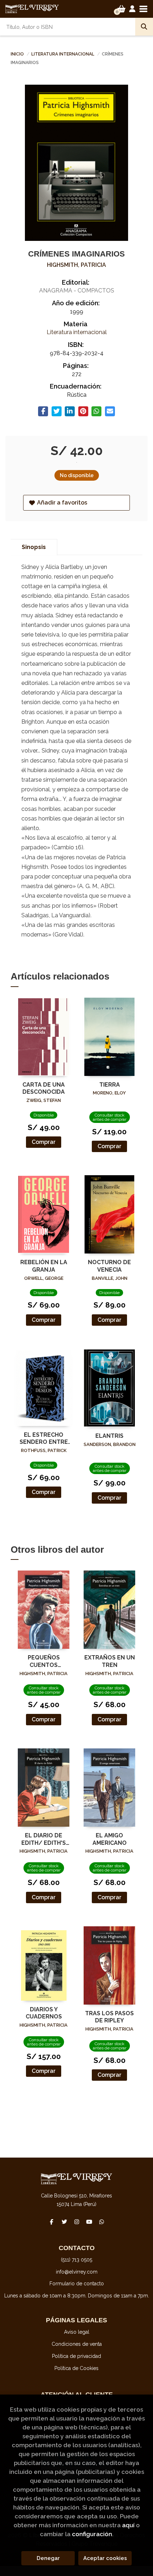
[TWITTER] (64, 2222)
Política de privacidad (76, 2356)
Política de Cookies (76, 2368)
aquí (128, 2525)
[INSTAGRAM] (76, 2222)
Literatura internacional (63, 54)
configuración (92, 2534)
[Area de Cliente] (132, 9)
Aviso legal (77, 2332)
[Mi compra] (122, 9)
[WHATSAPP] (101, 2222)
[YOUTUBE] (89, 2222)
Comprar (44, 1142)
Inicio (17, 54)
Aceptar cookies (105, 2558)
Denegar (48, 2558)
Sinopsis (34, 547)
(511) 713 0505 (76, 2260)
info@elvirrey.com (77, 2272)
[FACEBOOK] (52, 2222)
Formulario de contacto (77, 2284)
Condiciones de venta (77, 2344)
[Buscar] (144, 27)
